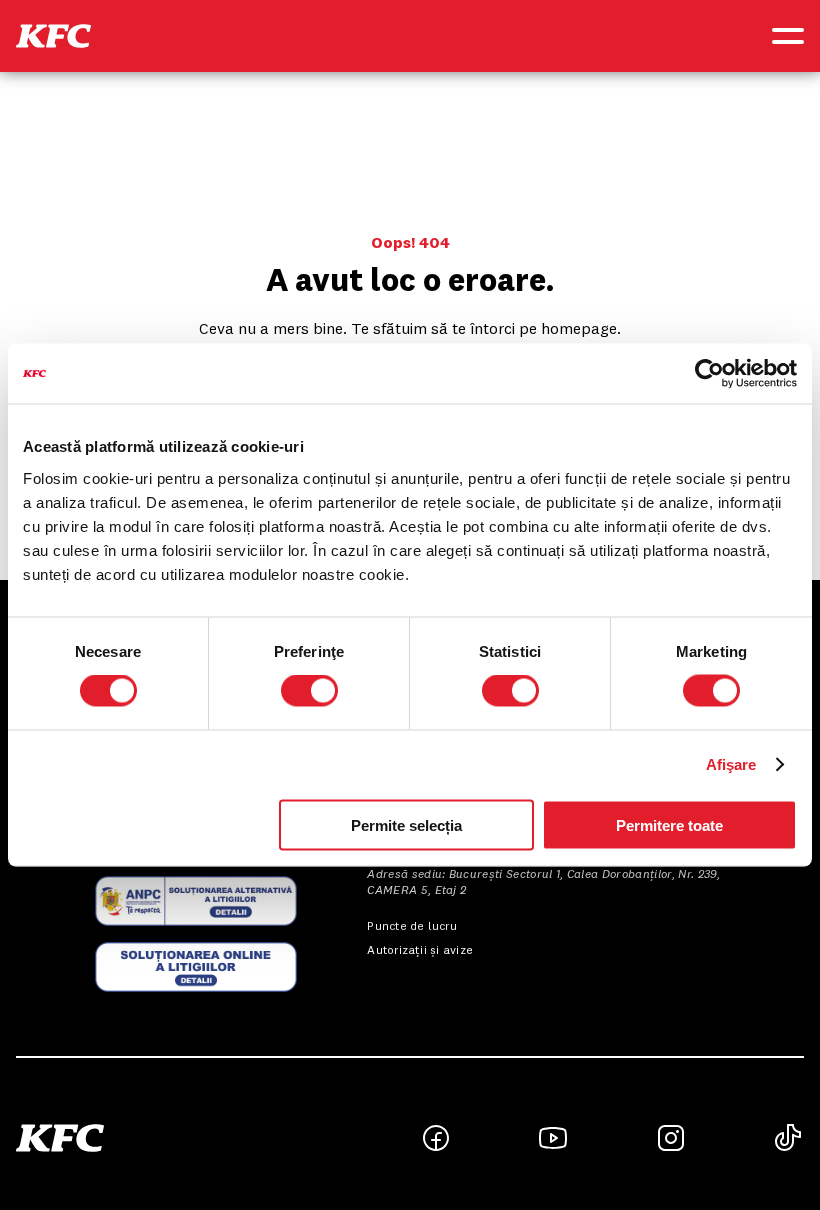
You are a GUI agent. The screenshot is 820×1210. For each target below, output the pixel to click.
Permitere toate (669, 824)
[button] (53, 36)
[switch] (309, 691)
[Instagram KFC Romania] (671, 1138)
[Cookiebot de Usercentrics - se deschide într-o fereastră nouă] (709, 374)
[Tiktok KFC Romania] (788, 1138)
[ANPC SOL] (196, 967)
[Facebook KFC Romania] (436, 1138)
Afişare (731, 764)
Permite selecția (406, 824)
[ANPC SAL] (196, 901)
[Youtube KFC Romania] (553, 1138)
